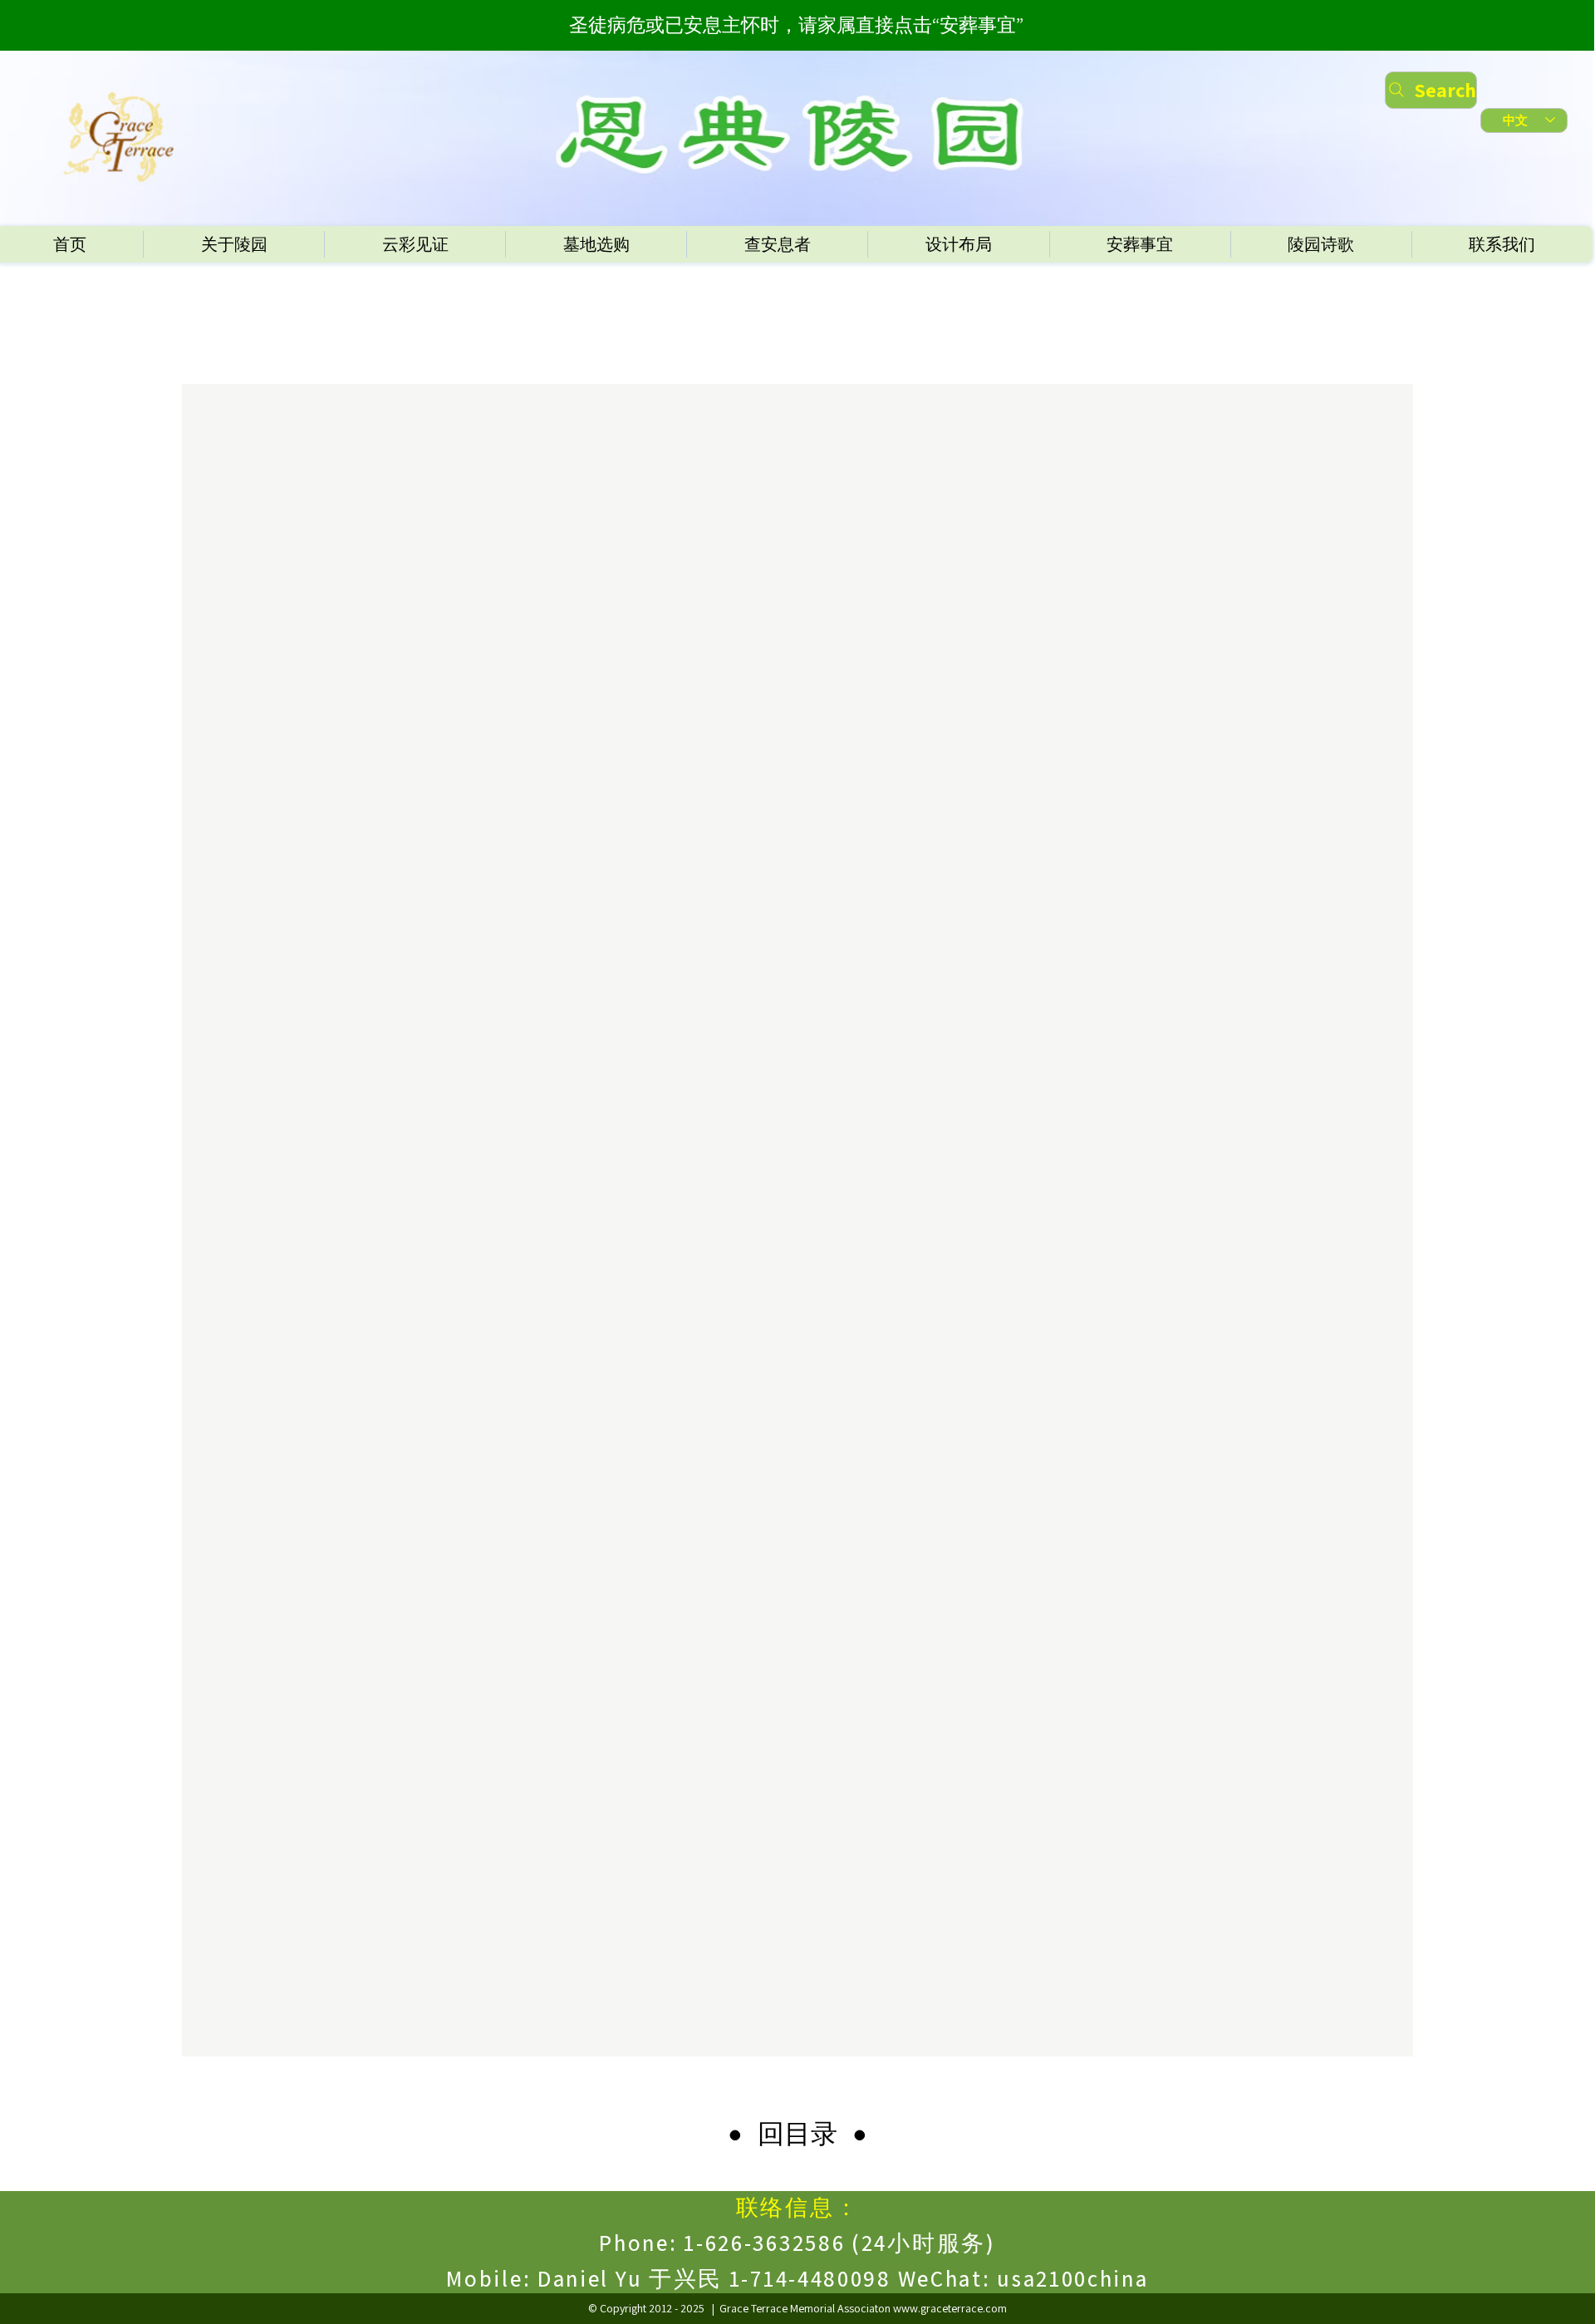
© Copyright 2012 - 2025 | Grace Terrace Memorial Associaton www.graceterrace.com (797, 2308)
